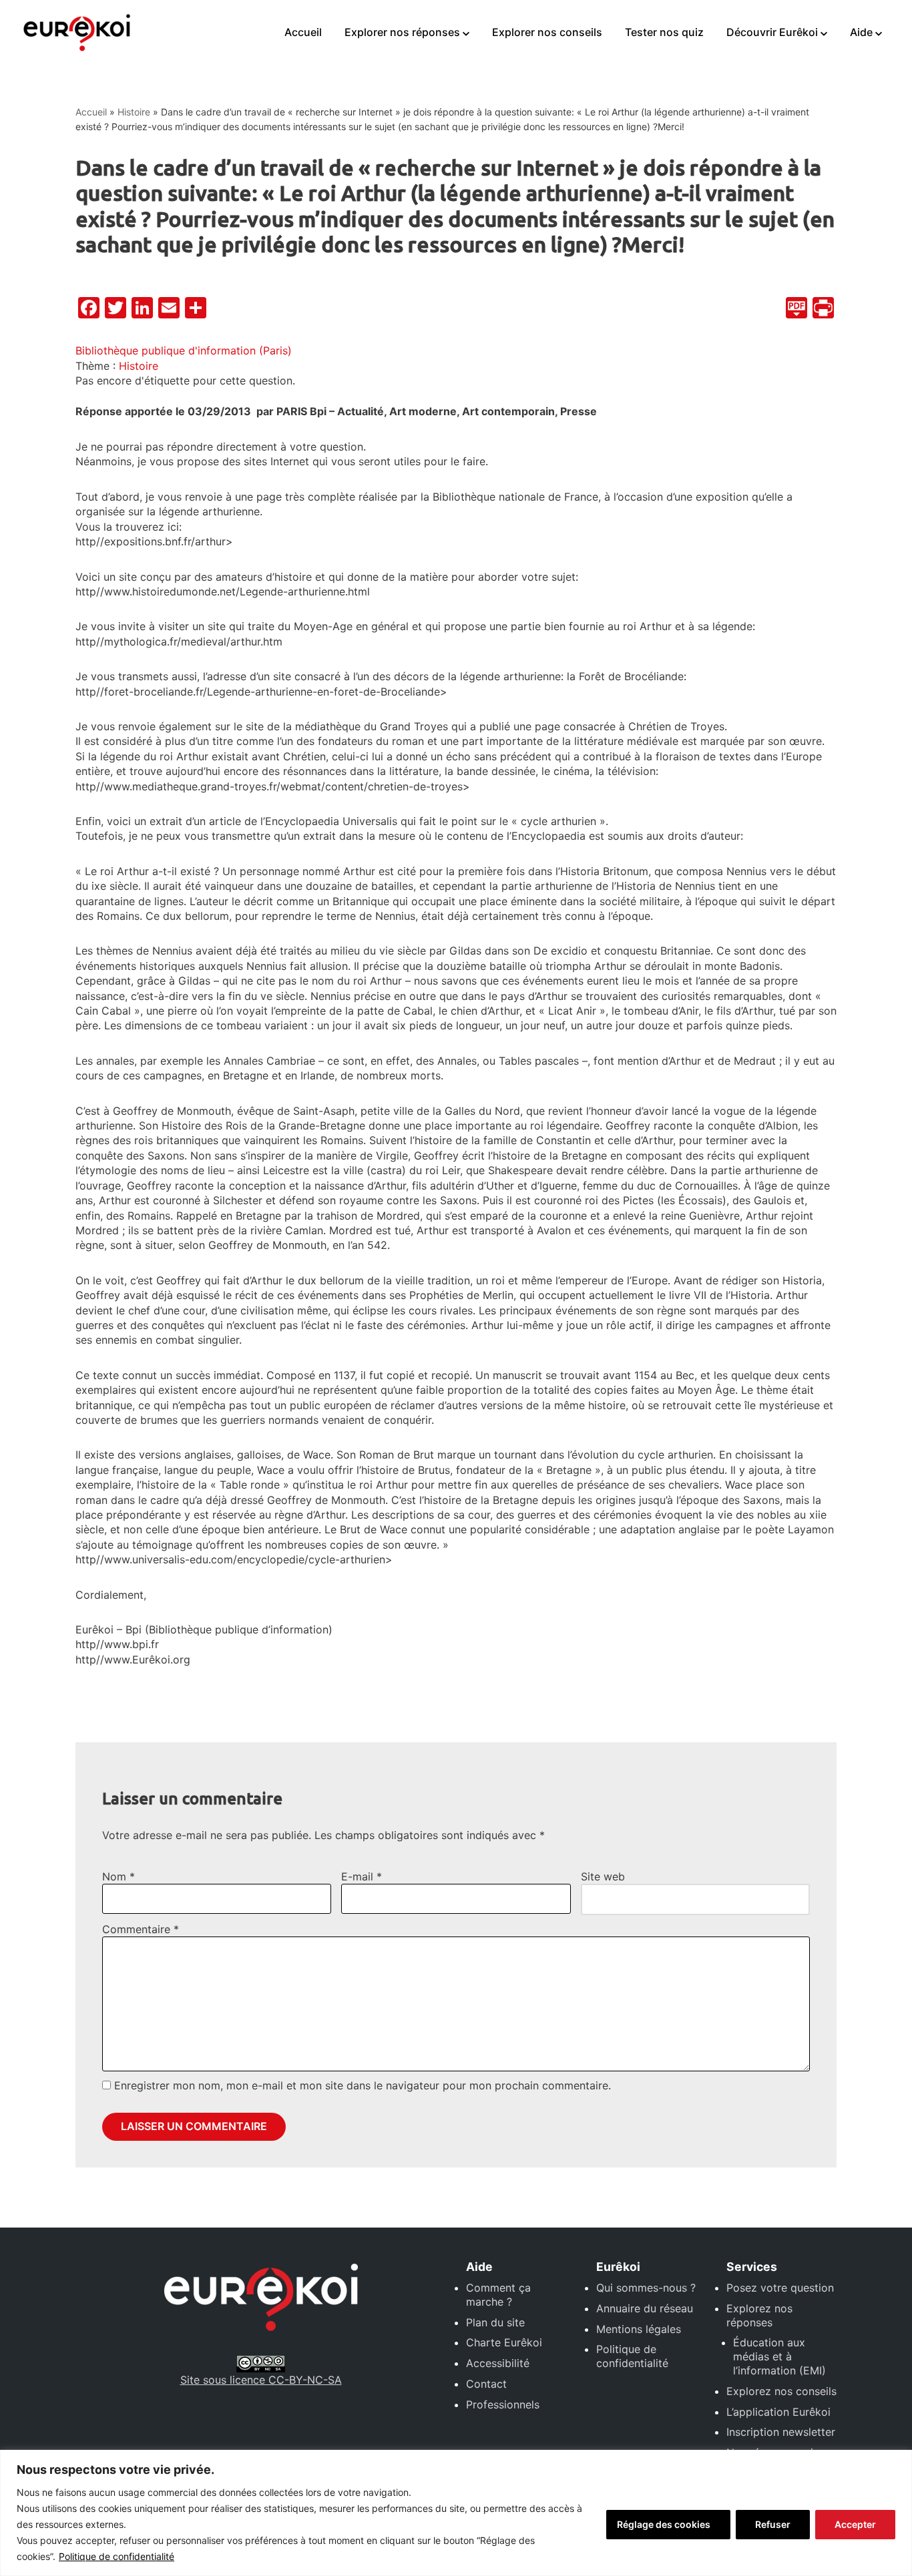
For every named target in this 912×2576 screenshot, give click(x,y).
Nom (119, 1876)
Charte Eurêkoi (504, 2342)
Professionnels (503, 2404)
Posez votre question (780, 2288)
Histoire (134, 112)
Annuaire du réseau (645, 2308)
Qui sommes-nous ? (646, 2288)
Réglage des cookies (664, 2524)
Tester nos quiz (664, 32)
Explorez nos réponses (759, 2315)
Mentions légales (639, 2329)
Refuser (773, 2524)
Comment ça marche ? (498, 2295)
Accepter (855, 2524)
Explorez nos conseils (781, 2391)
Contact (486, 2384)
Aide (861, 32)
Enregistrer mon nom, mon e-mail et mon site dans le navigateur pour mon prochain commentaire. (363, 2085)
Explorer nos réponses (402, 32)
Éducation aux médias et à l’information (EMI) (779, 2356)
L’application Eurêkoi (778, 2412)
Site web (603, 1876)
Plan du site (495, 2322)
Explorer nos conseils (547, 32)
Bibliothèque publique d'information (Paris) (184, 350)
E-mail (362, 1876)
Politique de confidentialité (117, 2556)
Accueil (303, 32)
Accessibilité (498, 2363)
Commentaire (141, 1929)
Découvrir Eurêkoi (772, 32)
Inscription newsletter (781, 2432)
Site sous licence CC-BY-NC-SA (261, 2380)
